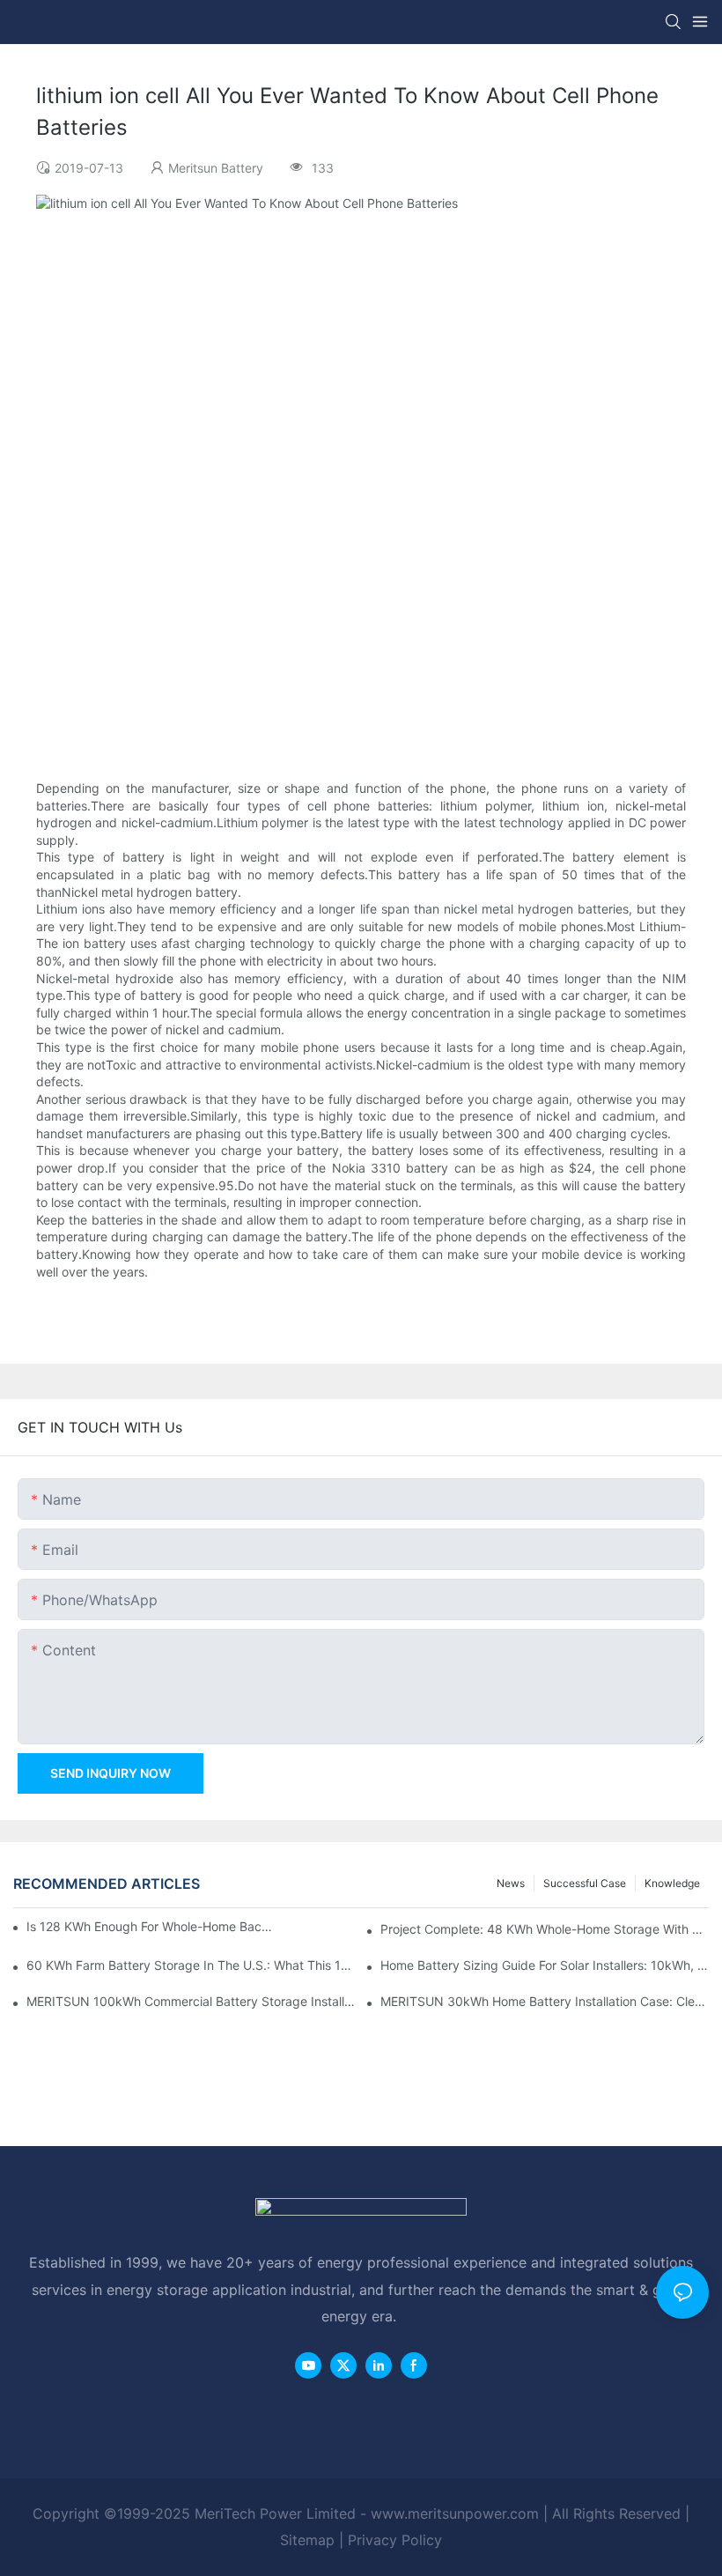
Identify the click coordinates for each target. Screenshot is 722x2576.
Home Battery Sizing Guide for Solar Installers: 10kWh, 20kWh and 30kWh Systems (545, 1965)
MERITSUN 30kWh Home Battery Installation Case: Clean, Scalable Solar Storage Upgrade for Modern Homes (545, 2001)
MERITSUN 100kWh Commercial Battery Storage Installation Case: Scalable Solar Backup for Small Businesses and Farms (191, 2001)
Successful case (585, 1883)
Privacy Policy (395, 2540)
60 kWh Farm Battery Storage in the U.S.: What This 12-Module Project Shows (191, 1965)
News (511, 1883)
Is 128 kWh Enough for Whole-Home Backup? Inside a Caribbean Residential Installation (150, 1926)
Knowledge (672, 1883)
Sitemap (307, 2540)
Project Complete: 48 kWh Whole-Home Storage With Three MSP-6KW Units (545, 1929)
